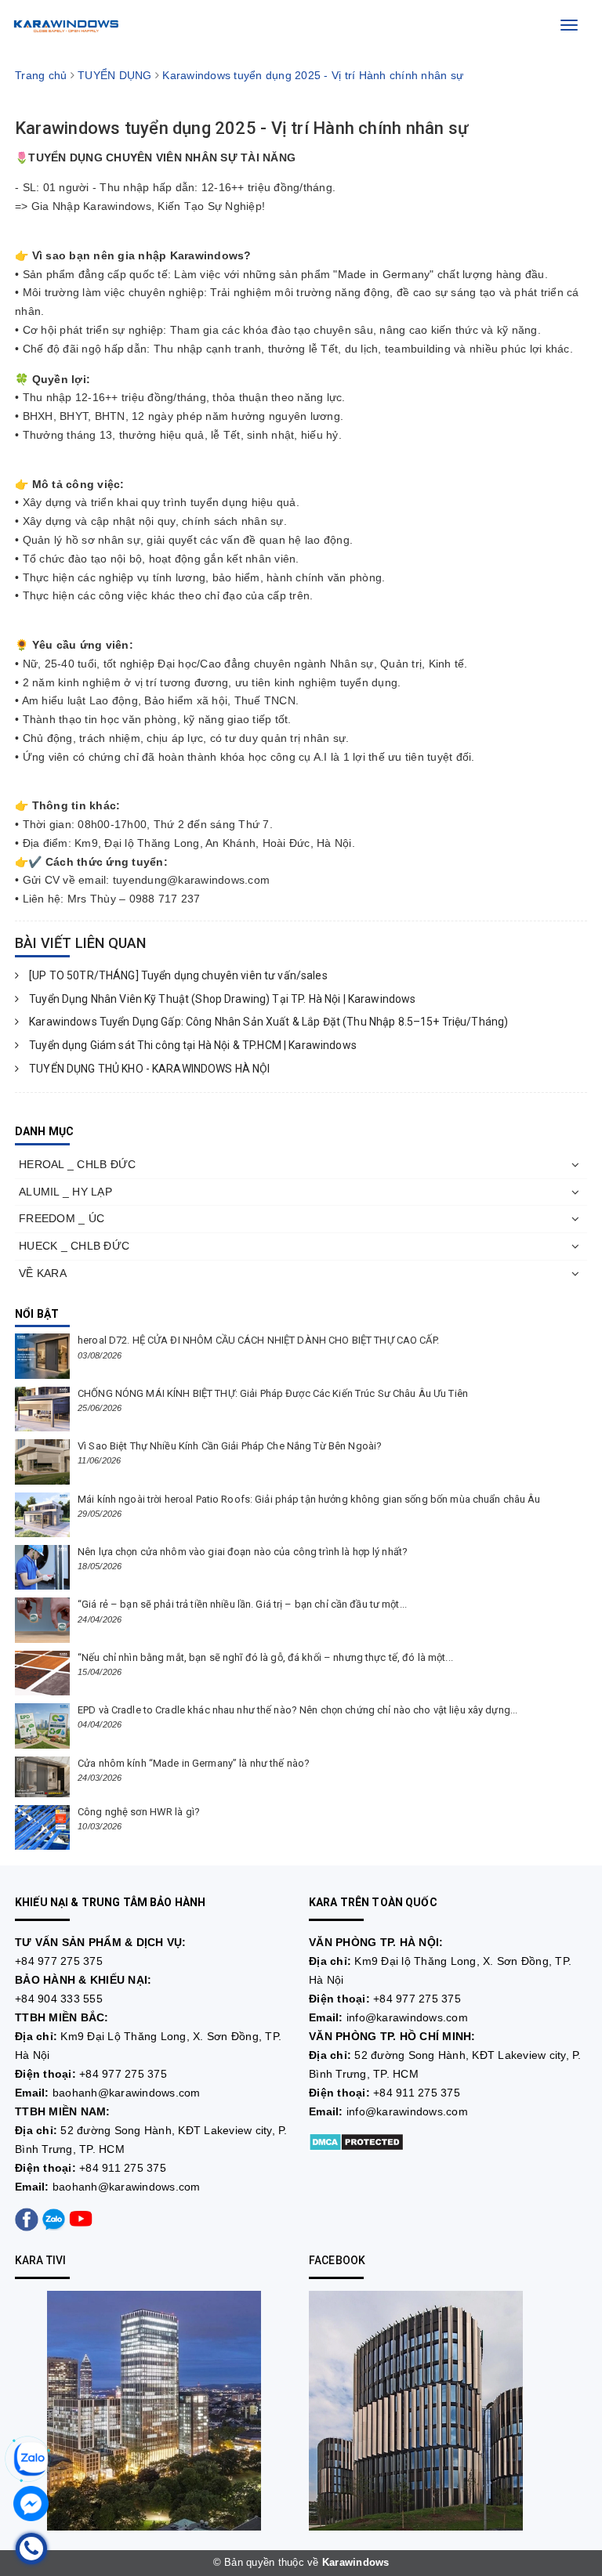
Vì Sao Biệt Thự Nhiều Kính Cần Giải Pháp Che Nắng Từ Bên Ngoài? (230, 1446)
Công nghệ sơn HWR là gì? (139, 1812)
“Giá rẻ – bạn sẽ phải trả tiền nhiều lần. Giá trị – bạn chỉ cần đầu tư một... (242, 1604)
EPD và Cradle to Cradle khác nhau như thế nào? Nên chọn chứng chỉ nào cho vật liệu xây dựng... (297, 1710)
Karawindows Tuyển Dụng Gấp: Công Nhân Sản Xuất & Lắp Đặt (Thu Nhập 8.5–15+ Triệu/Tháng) (267, 1022)
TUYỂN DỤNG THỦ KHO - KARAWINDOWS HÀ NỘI (149, 1069)
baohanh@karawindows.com (127, 2093)
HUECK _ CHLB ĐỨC (74, 1246)
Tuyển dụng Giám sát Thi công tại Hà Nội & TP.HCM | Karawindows (192, 1045)
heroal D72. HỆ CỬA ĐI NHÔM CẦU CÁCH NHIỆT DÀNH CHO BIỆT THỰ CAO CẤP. (258, 1340)
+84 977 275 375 (59, 1961)
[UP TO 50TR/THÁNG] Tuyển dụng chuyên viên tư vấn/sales (177, 975)
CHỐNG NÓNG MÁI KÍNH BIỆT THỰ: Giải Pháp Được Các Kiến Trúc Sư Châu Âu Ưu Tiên (273, 1393)
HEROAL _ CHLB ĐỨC (77, 1164)
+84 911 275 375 (123, 2168)
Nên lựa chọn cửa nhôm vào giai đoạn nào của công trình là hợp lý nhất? (243, 1552)
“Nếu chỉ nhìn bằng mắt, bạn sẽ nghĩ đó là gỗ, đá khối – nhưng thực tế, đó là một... (265, 1657)
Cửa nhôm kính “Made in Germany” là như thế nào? (194, 1763)
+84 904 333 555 (59, 1999)
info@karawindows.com (407, 2017)
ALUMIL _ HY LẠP (65, 1192)
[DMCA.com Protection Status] (356, 2141)
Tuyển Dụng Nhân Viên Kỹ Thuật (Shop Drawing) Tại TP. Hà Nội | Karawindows (221, 999)
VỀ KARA (43, 1273)
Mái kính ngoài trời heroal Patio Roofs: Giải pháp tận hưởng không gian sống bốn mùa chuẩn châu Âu (309, 1499)
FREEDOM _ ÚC (62, 1218)
